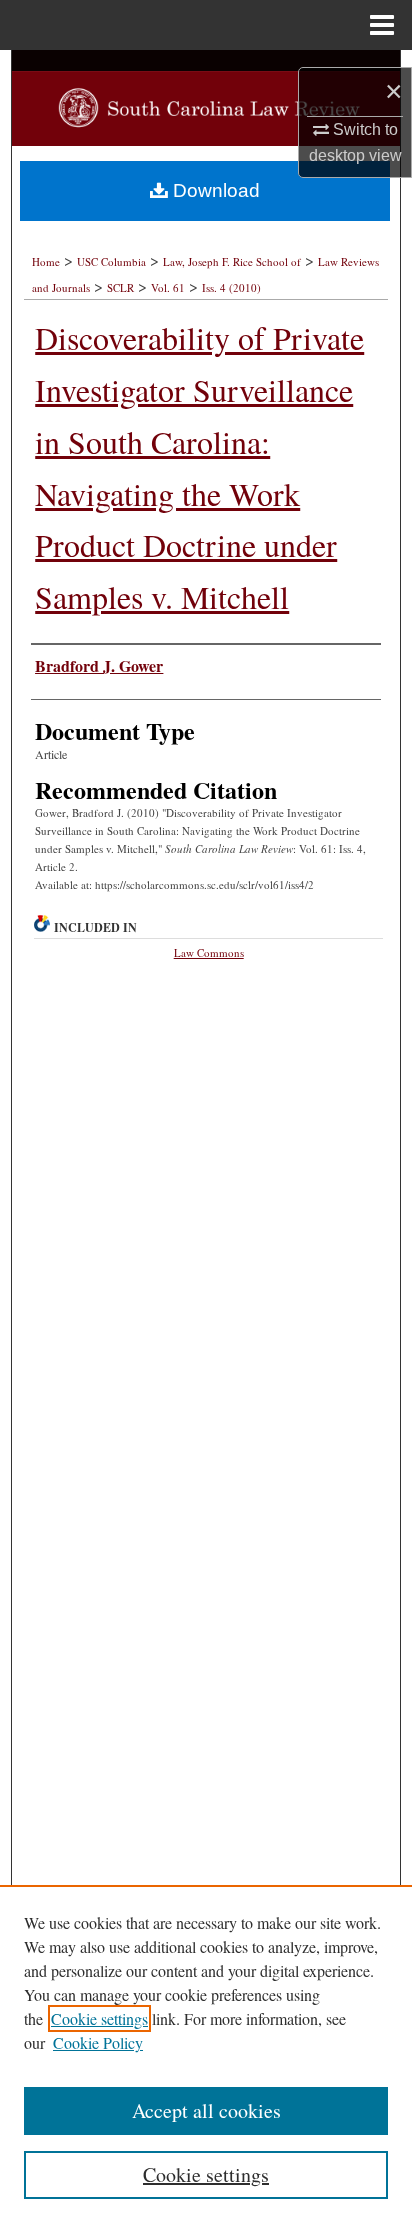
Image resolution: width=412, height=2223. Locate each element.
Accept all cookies (206, 2110)
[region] (206, 2054)
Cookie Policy (98, 2042)
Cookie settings (99, 2018)
